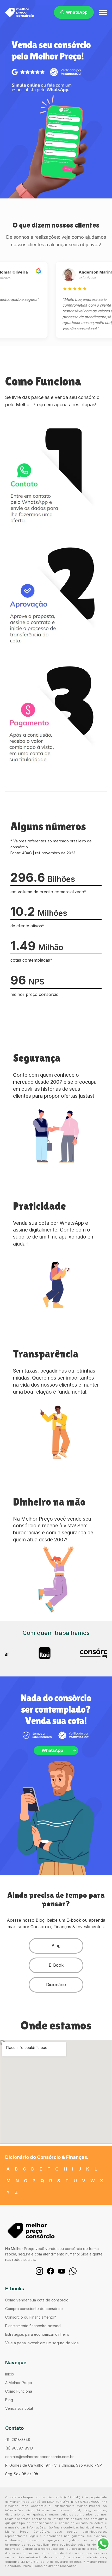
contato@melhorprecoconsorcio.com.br (39, 2457)
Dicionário (56, 1985)
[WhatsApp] (73, 2271)
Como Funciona (19, 2391)
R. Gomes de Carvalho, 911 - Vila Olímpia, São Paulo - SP (54, 2465)
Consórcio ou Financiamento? (31, 2317)
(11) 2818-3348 (18, 2439)
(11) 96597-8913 (19, 2448)
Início (10, 2374)
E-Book (56, 1965)
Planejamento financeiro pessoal (33, 2326)
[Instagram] (39, 2271)
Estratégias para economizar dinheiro (37, 2334)
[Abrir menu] (103, 12)
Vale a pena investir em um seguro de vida (42, 2343)
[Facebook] (51, 2271)
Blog (56, 1946)
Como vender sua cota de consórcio (37, 2300)
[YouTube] (62, 2271)
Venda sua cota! (19, 2408)
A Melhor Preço (19, 2383)
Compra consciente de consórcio (34, 2309)
